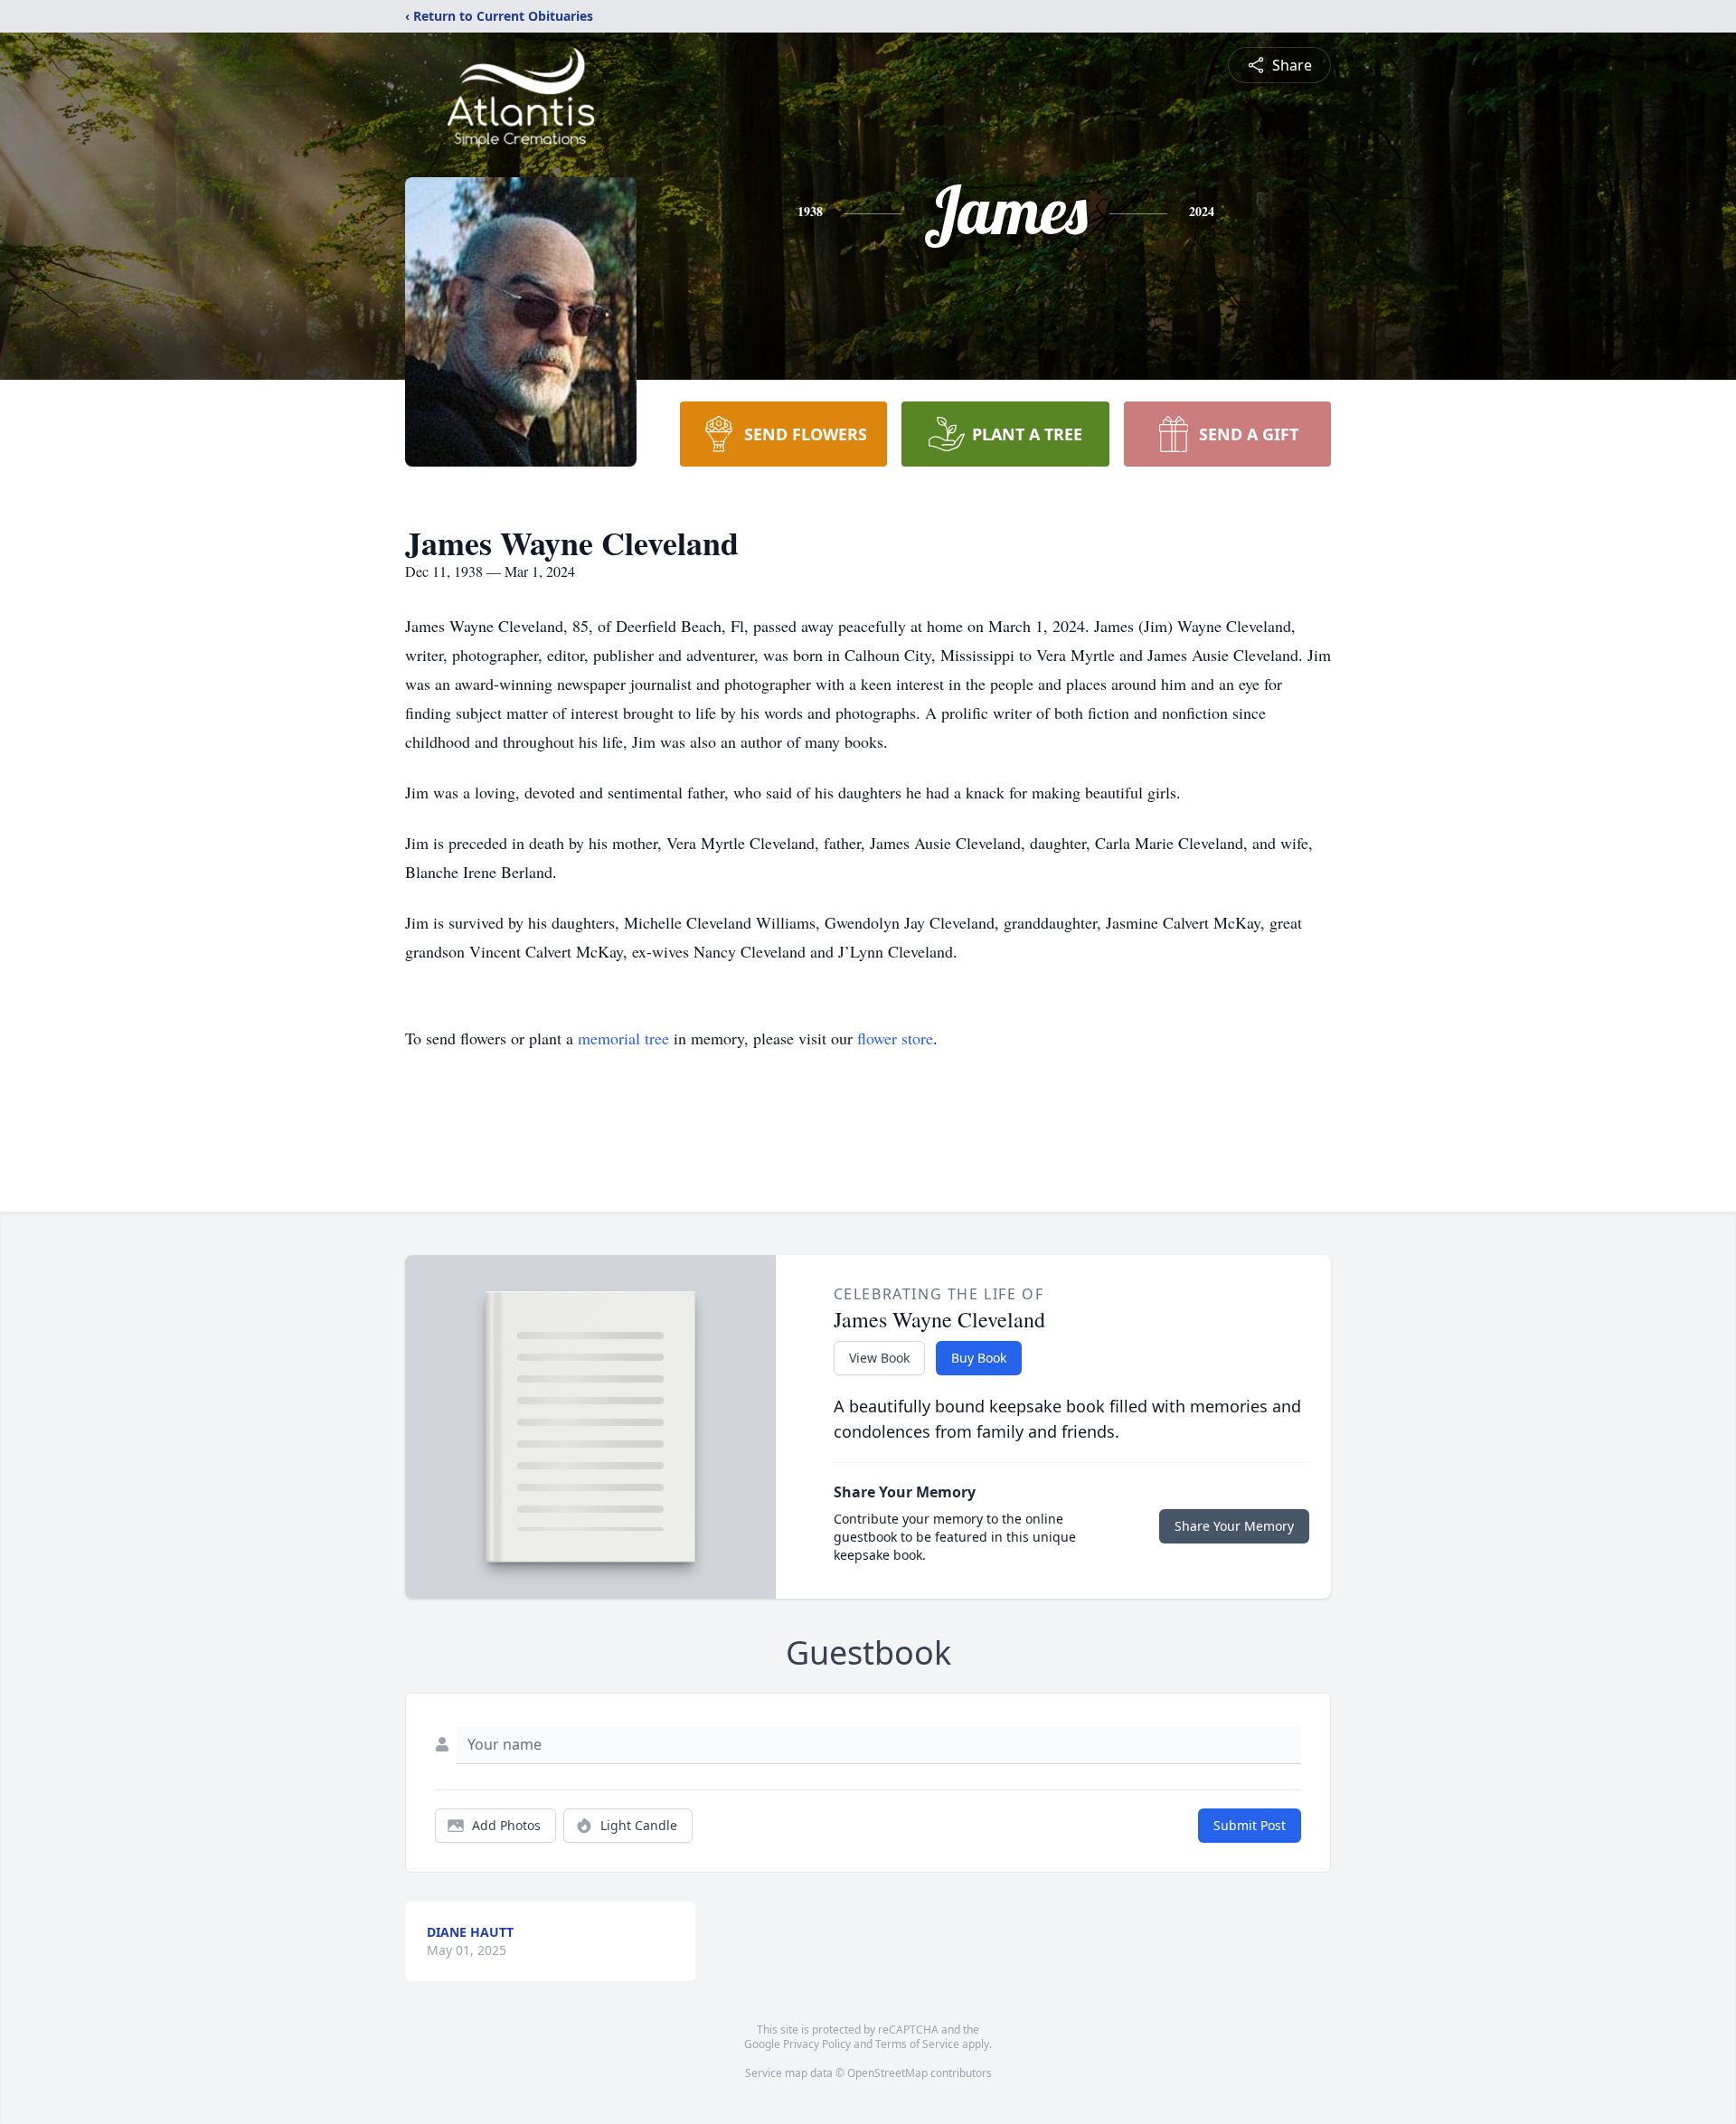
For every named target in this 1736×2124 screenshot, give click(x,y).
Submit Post (1250, 1825)
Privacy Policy (817, 2044)
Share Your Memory (1234, 1526)
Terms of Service (917, 2044)
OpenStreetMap (887, 2073)
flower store (895, 1038)
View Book (879, 1358)
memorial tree (623, 1038)
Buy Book (979, 1358)
